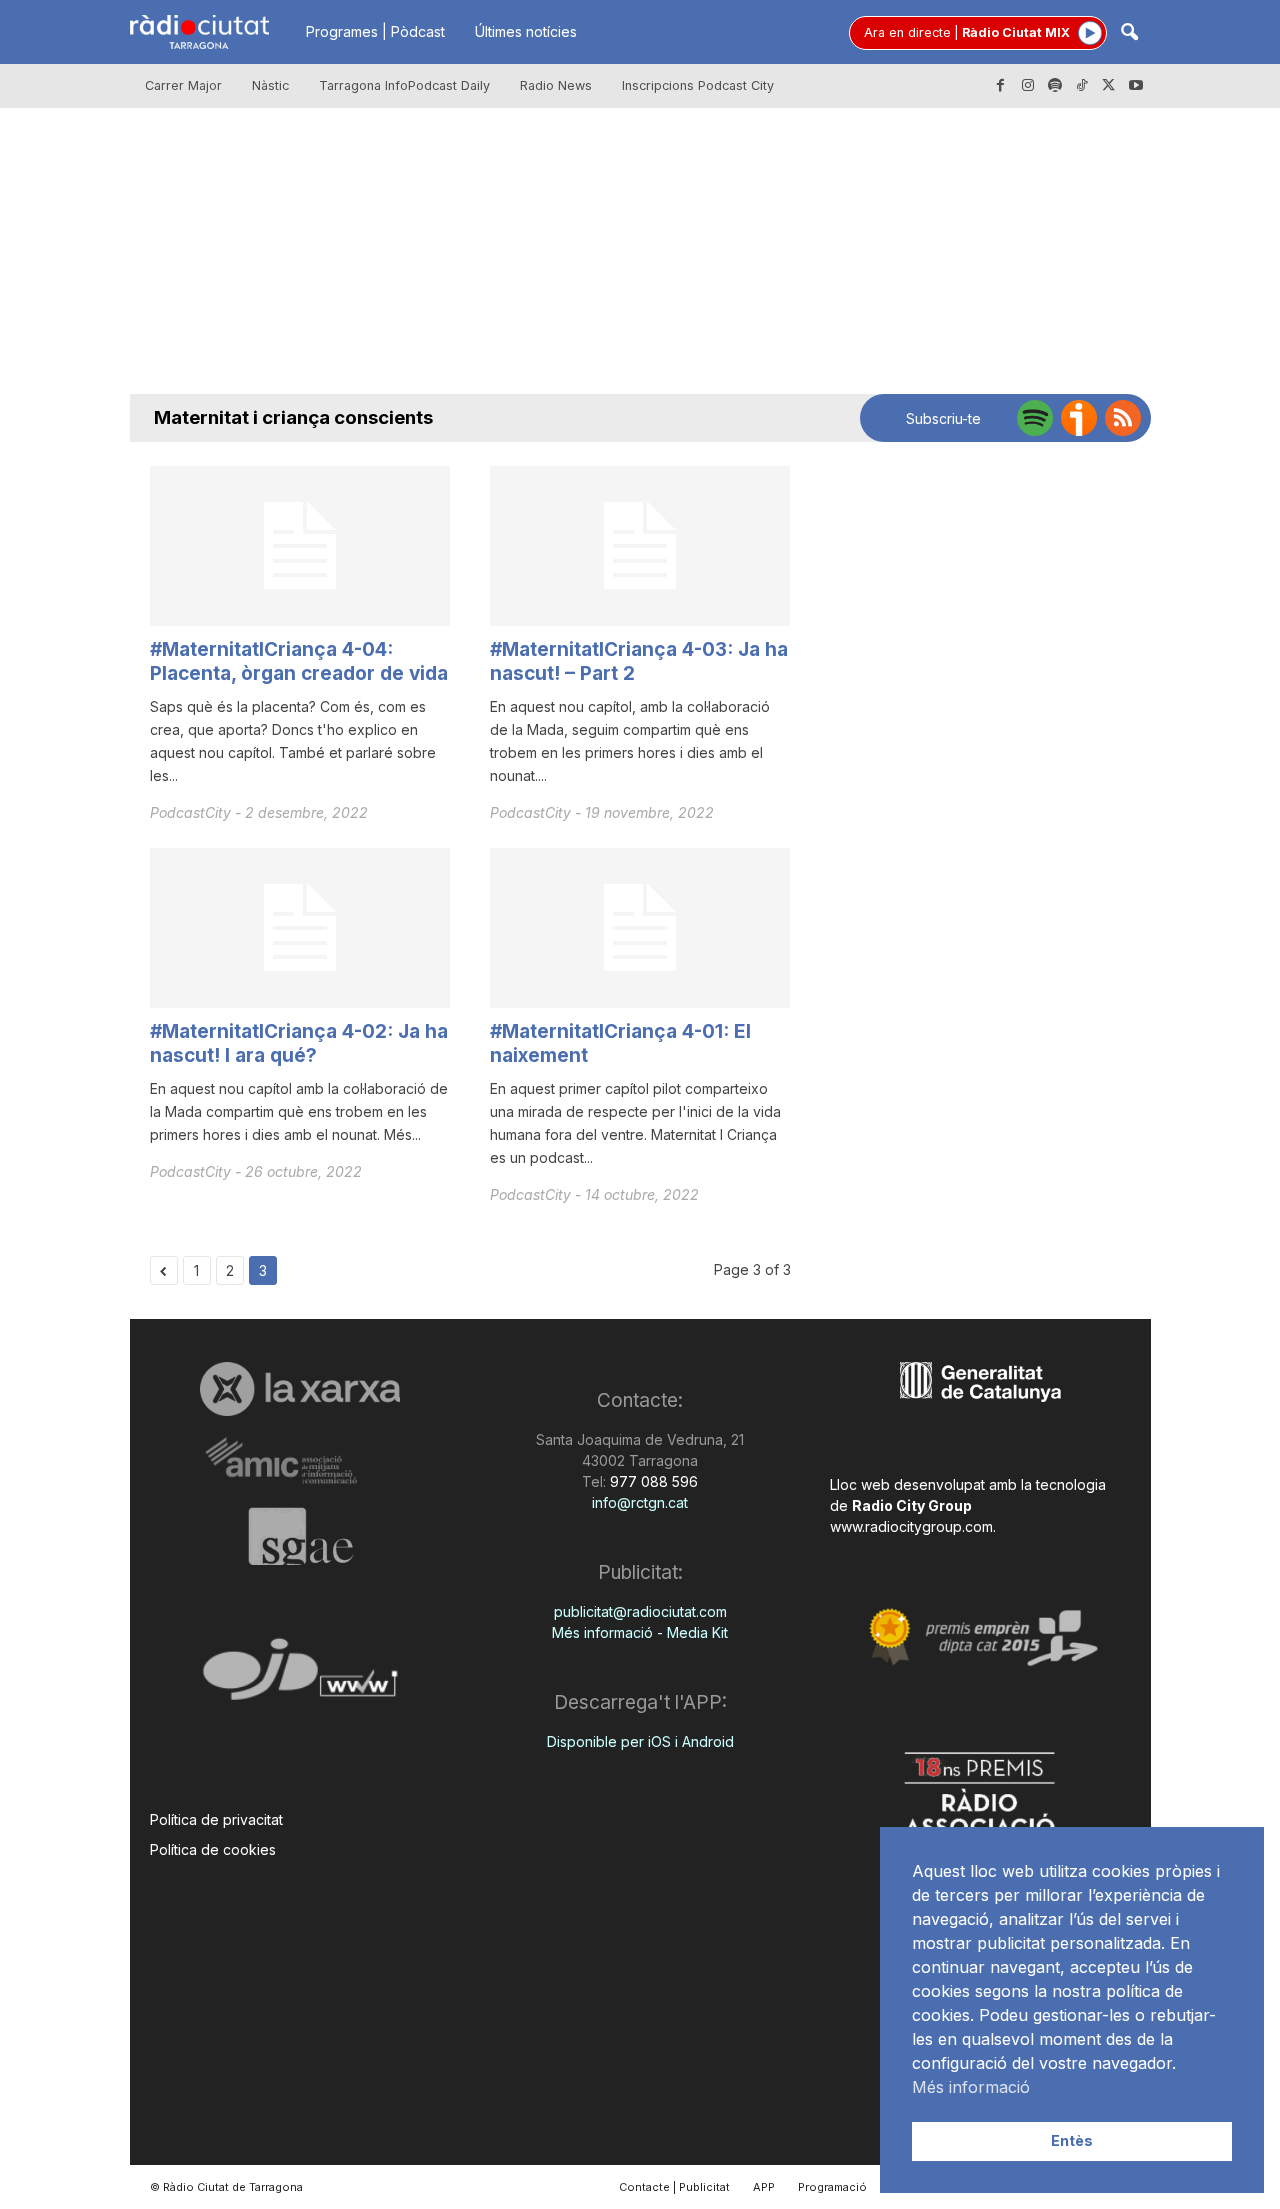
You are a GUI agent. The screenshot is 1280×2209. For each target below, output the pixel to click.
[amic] (300, 1461)
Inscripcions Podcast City (698, 85)
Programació (832, 2187)
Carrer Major (183, 85)
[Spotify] (1055, 86)
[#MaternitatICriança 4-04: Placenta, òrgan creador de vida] (300, 546)
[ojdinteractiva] (300, 1677)
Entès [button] (1072, 2140)
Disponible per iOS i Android (640, 1741)
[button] (1129, 33)
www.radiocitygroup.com (911, 1526)
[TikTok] (1082, 86)
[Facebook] (1001, 86)
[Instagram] (1028, 86)
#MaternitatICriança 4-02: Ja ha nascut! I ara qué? (299, 1043)
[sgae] (300, 1536)
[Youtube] (1136, 86)
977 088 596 (652, 1481)
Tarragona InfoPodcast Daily (404, 85)
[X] (1109, 86)
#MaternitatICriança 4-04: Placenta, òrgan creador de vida (299, 661)
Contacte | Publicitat (674, 2187)
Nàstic (270, 85)
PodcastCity (192, 812)
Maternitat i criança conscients (293, 417)
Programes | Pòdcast (375, 31)
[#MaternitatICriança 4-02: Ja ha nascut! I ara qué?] (300, 928)
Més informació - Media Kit (640, 1632)
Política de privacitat (216, 1819)
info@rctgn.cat (640, 1502)
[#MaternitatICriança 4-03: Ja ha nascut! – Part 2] (640, 546)
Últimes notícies (526, 31)
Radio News (556, 85)
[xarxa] (300, 1389)
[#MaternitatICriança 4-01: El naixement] (640, 928)
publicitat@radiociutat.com (640, 1611)
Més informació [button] (971, 2087)
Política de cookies (213, 1849)
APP (764, 2187)
